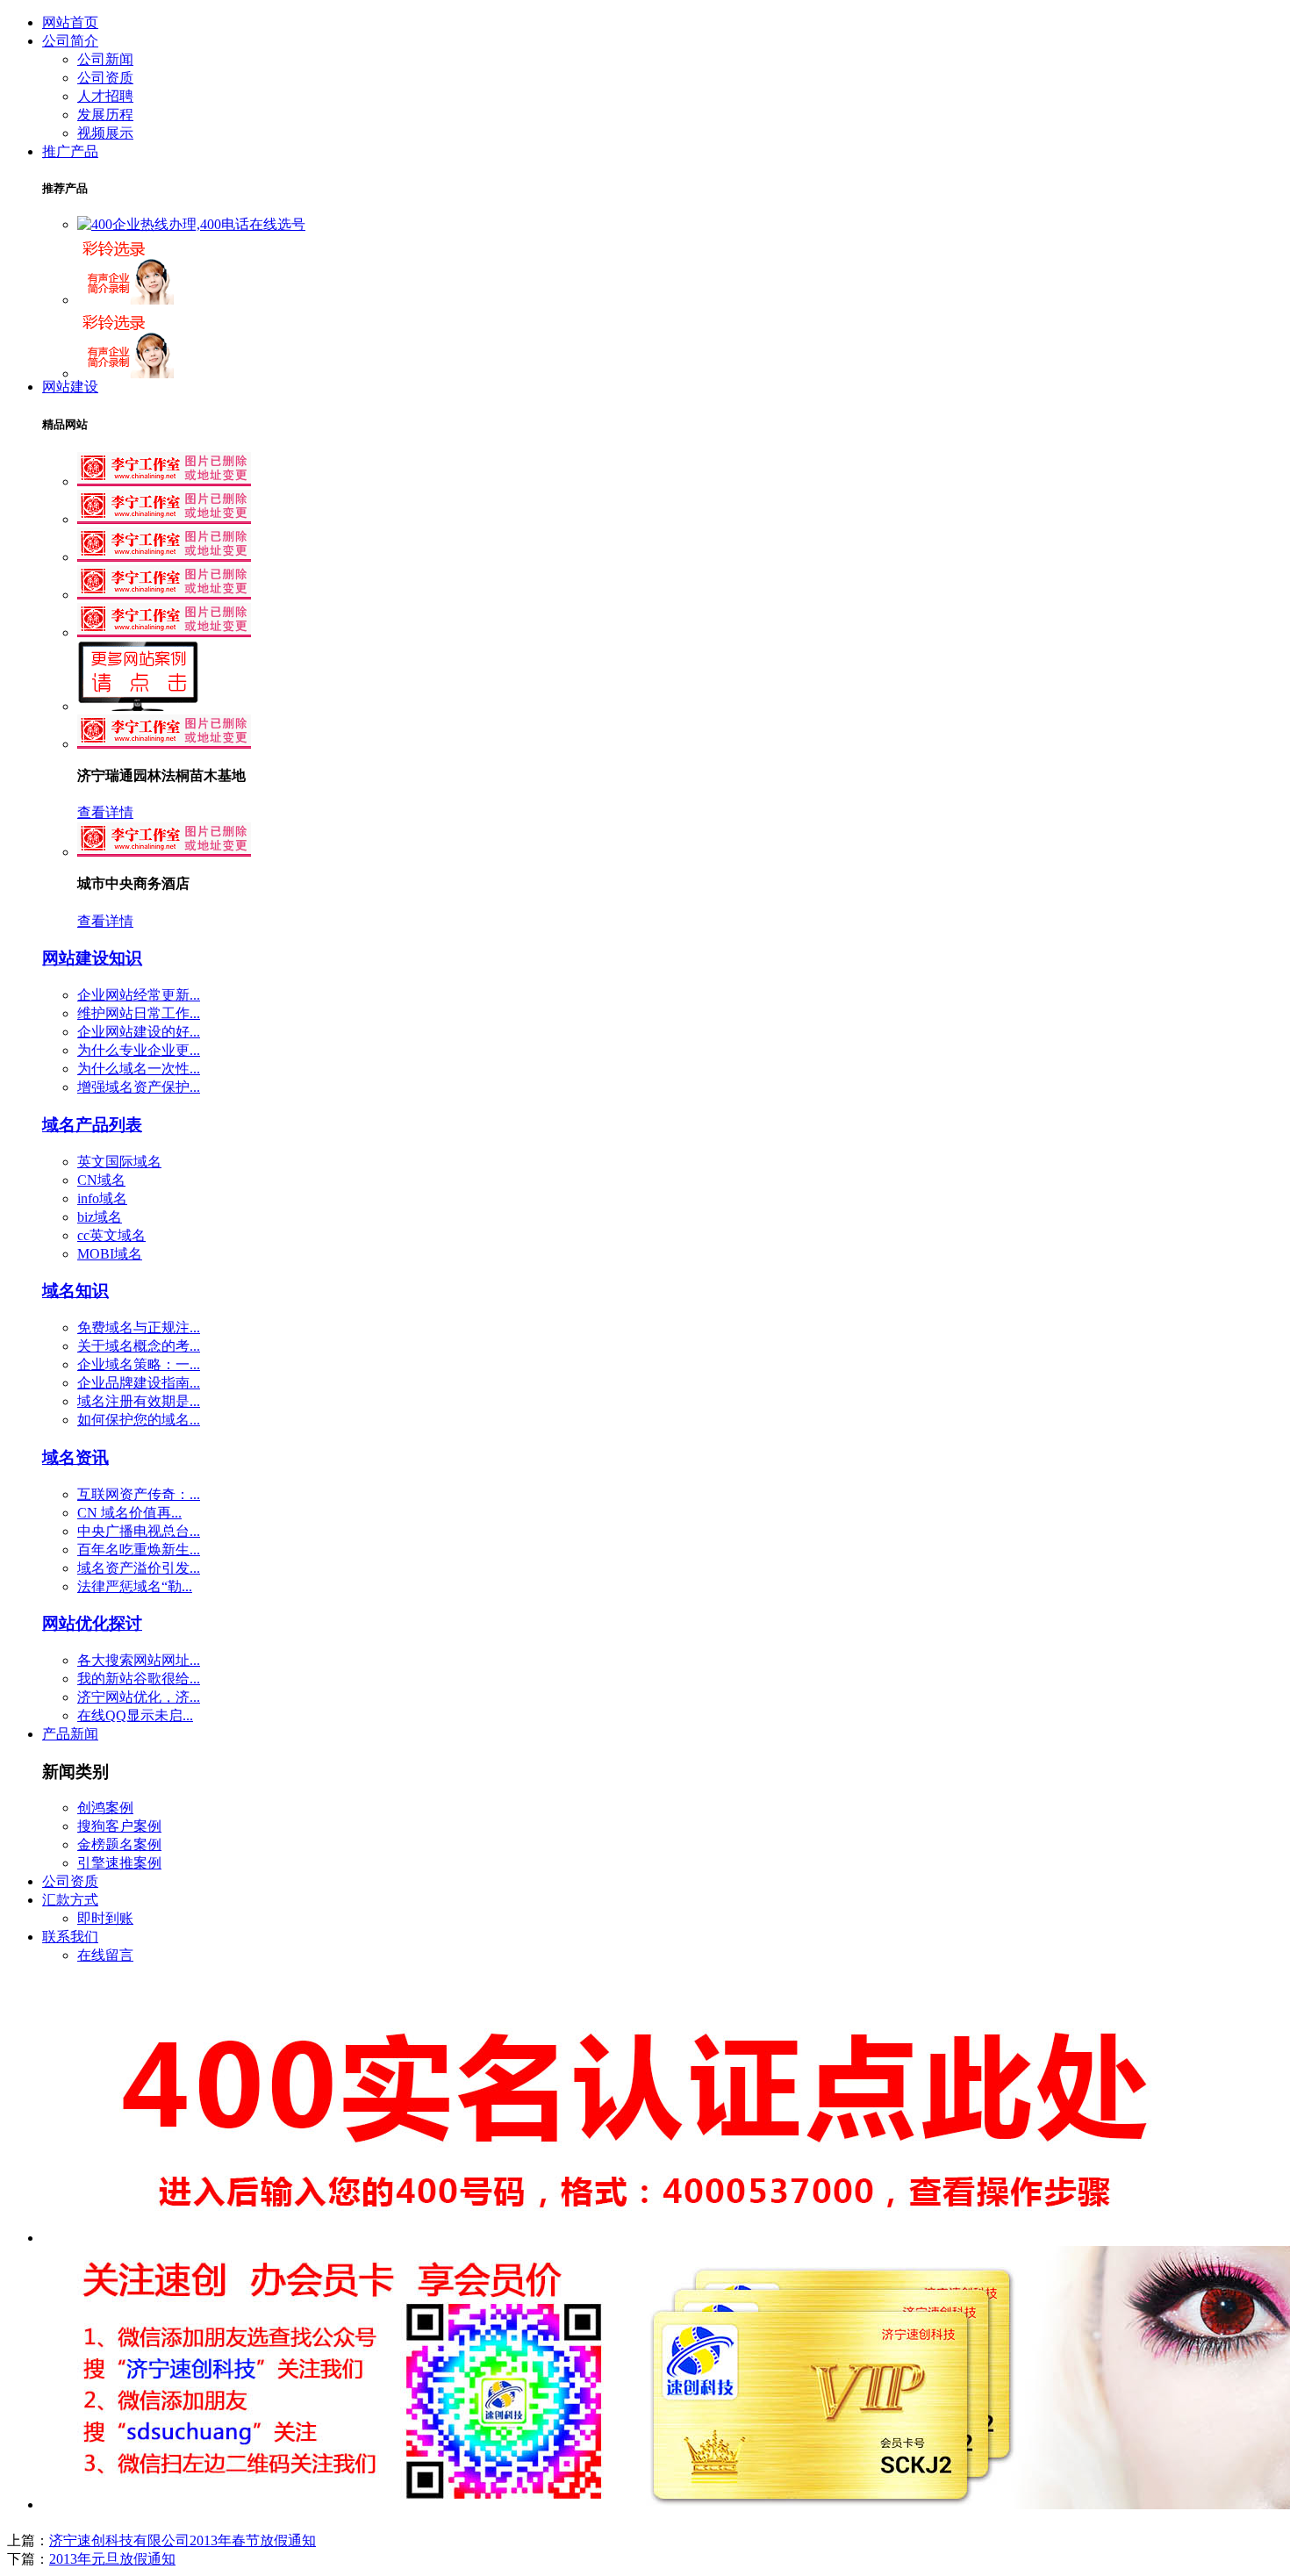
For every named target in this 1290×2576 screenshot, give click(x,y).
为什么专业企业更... (139, 1050)
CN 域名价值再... (129, 1513)
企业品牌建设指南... (139, 1383)
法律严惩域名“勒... (135, 1586)
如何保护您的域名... (139, 1420)
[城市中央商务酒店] (164, 852)
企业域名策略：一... (139, 1364)
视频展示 (105, 133)
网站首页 (70, 22)
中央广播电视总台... (139, 1531)
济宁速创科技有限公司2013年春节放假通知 (183, 2540)
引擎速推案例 (119, 1863)
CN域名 (101, 1180)
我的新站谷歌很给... (139, 1679)
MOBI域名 (110, 1254)
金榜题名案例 (119, 1844)
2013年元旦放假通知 (112, 2559)
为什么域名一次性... (139, 1069)
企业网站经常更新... (139, 995)
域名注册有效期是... (139, 1401)
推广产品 (70, 151)
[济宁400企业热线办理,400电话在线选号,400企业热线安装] (191, 224)
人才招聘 (105, 96)
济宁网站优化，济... (139, 1697)
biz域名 (100, 1217)
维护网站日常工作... (139, 1013)
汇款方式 (70, 1900)
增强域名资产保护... (139, 1087)
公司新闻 (105, 59)
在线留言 (105, 1955)
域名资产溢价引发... (139, 1568)
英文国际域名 (119, 1162)
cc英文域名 (111, 1235)
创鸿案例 (105, 1808)
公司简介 (70, 41)
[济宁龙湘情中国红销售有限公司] (164, 595)
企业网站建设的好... (139, 1032)
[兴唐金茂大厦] (164, 632)
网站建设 (70, 387)
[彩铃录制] (125, 300)
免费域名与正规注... (139, 1327)
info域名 (102, 1198)
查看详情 (105, 812)
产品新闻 (70, 1734)
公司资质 (105, 78)
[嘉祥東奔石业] (164, 557)
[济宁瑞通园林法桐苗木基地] (164, 481)
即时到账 (105, 1918)
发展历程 (105, 115)
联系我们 (70, 1937)
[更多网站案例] (139, 706)
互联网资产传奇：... (139, 1494)
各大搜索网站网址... (139, 1660)
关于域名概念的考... (139, 1346)
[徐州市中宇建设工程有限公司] (164, 519)
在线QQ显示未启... (135, 1715)
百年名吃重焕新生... (139, 1550)
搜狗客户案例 (119, 1826)
